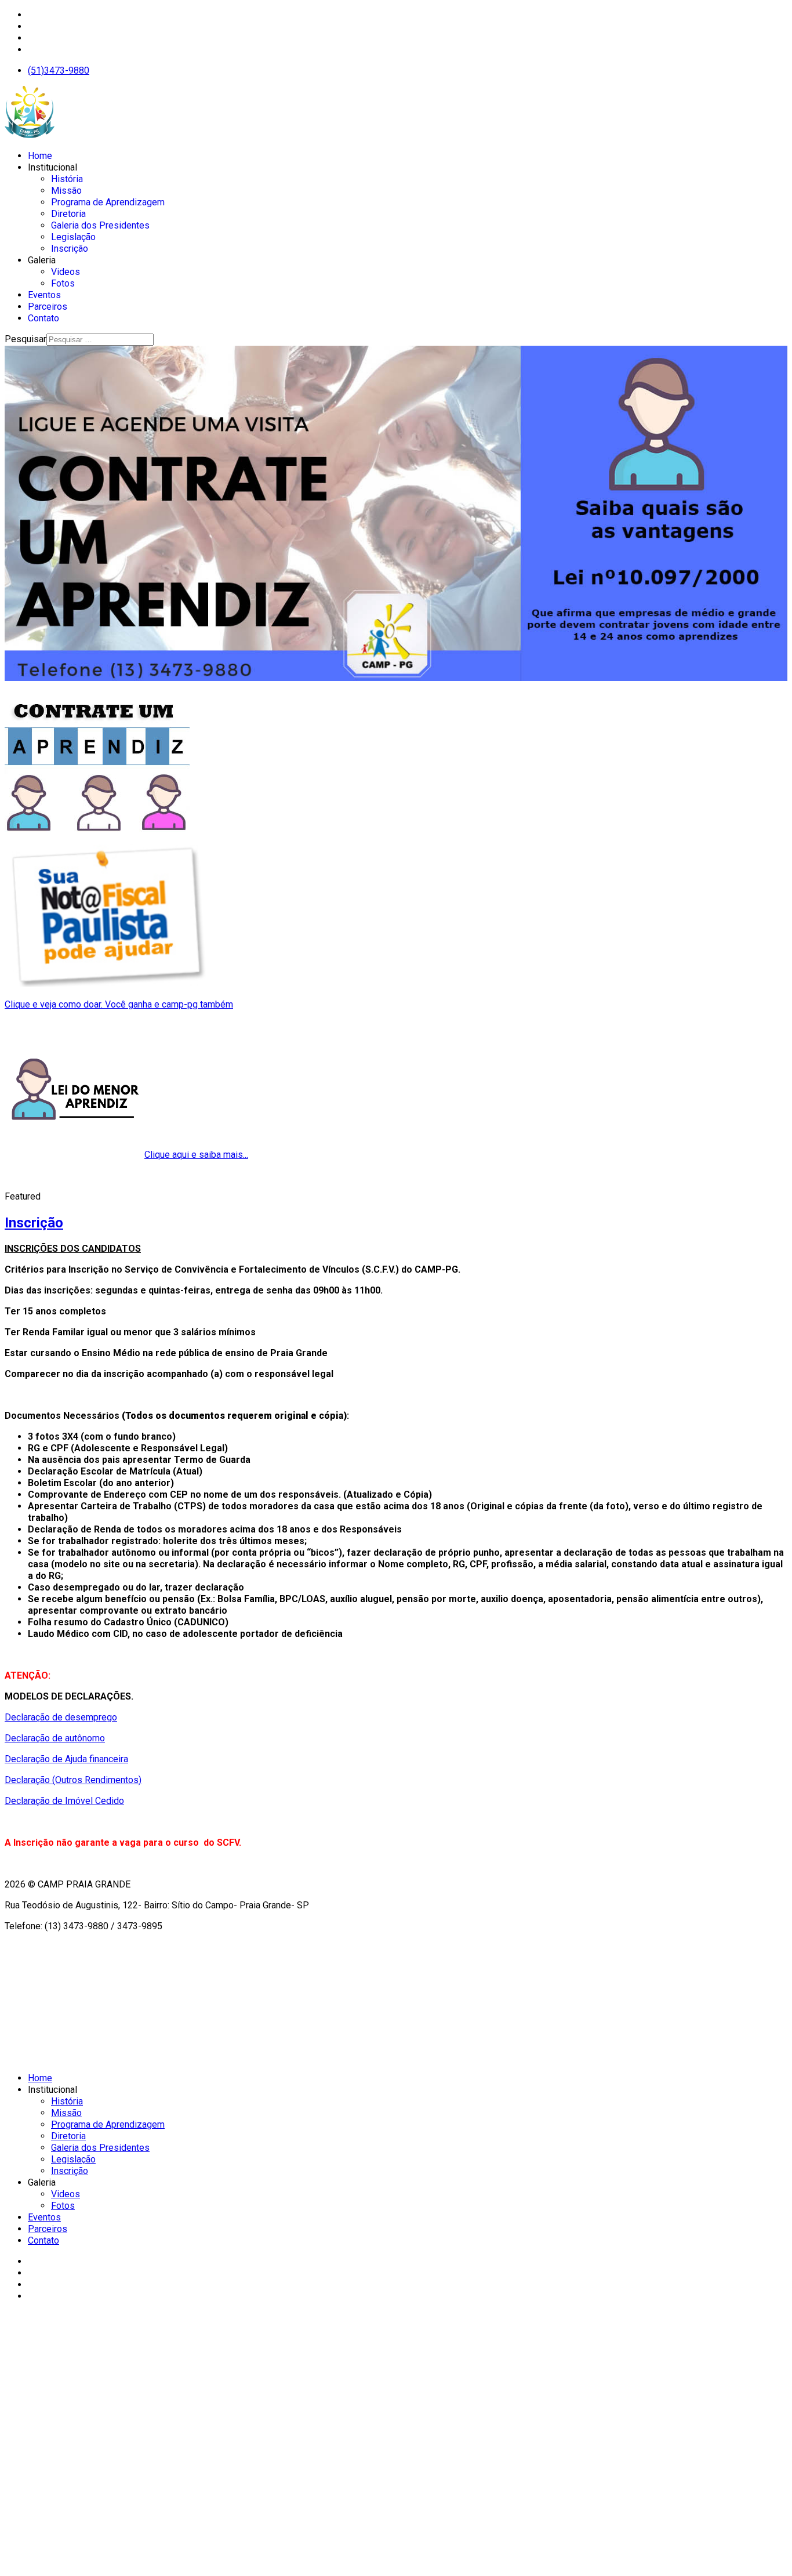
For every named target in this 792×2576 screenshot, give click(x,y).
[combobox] (100, 340)
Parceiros (48, 307)
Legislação (73, 237)
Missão (66, 191)
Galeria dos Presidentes (100, 225)
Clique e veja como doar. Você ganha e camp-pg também (119, 1004)
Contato (43, 318)
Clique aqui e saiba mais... (196, 1155)
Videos (66, 272)
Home (40, 156)
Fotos (63, 283)
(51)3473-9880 (59, 70)
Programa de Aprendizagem (108, 202)
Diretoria (68, 214)
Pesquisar (26, 339)
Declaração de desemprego (61, 1717)
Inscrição (70, 249)
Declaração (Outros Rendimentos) (73, 1780)
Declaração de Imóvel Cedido (64, 1801)
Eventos (44, 295)
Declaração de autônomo (55, 1738)
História (67, 179)
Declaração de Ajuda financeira (66, 1759)
